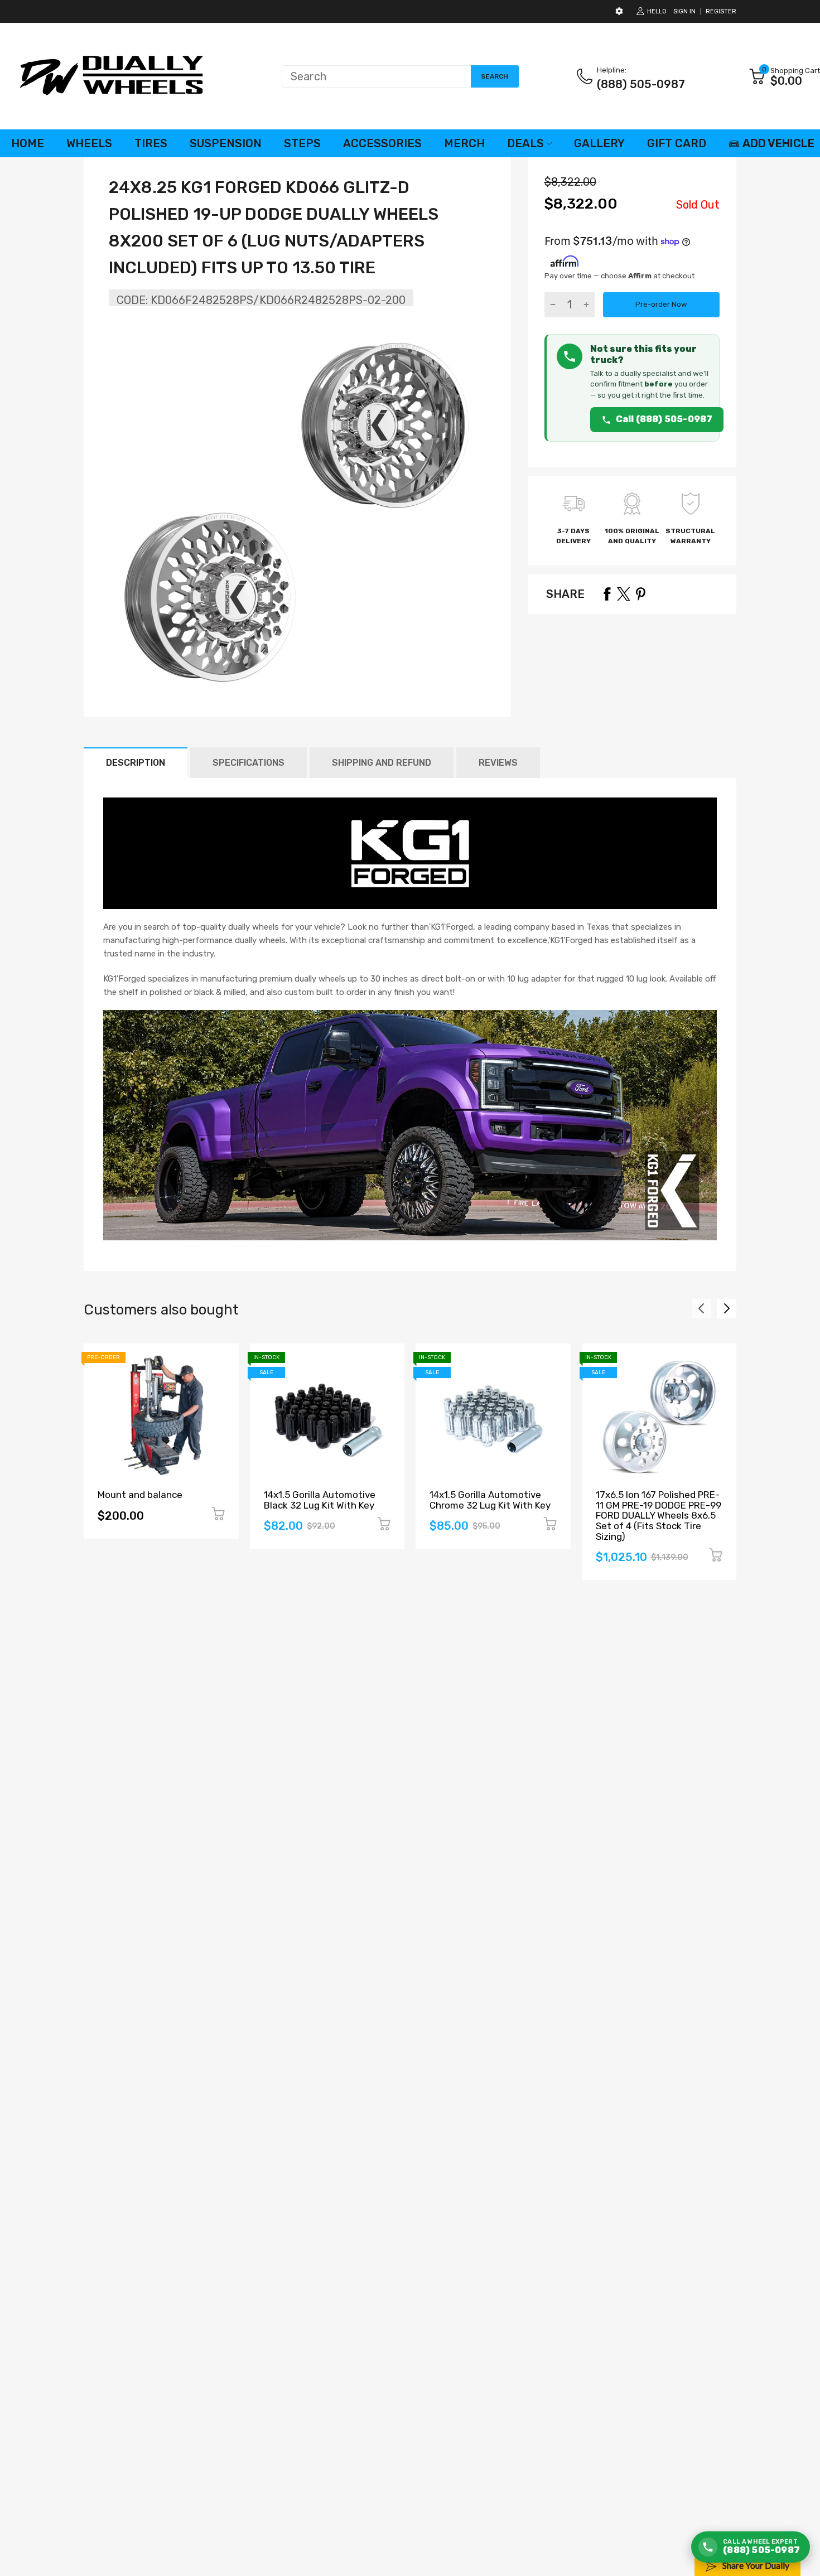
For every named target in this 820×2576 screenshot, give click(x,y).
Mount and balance (140, 1495)
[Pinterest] (640, 594)
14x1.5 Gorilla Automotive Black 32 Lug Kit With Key (320, 1500)
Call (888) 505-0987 (664, 419)
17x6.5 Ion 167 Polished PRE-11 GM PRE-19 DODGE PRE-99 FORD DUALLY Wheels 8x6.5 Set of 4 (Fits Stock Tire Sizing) (659, 1516)
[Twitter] (624, 594)
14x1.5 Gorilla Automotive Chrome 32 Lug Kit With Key (490, 1500)
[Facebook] (607, 594)
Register (721, 11)
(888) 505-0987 (641, 84)
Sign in (684, 11)
